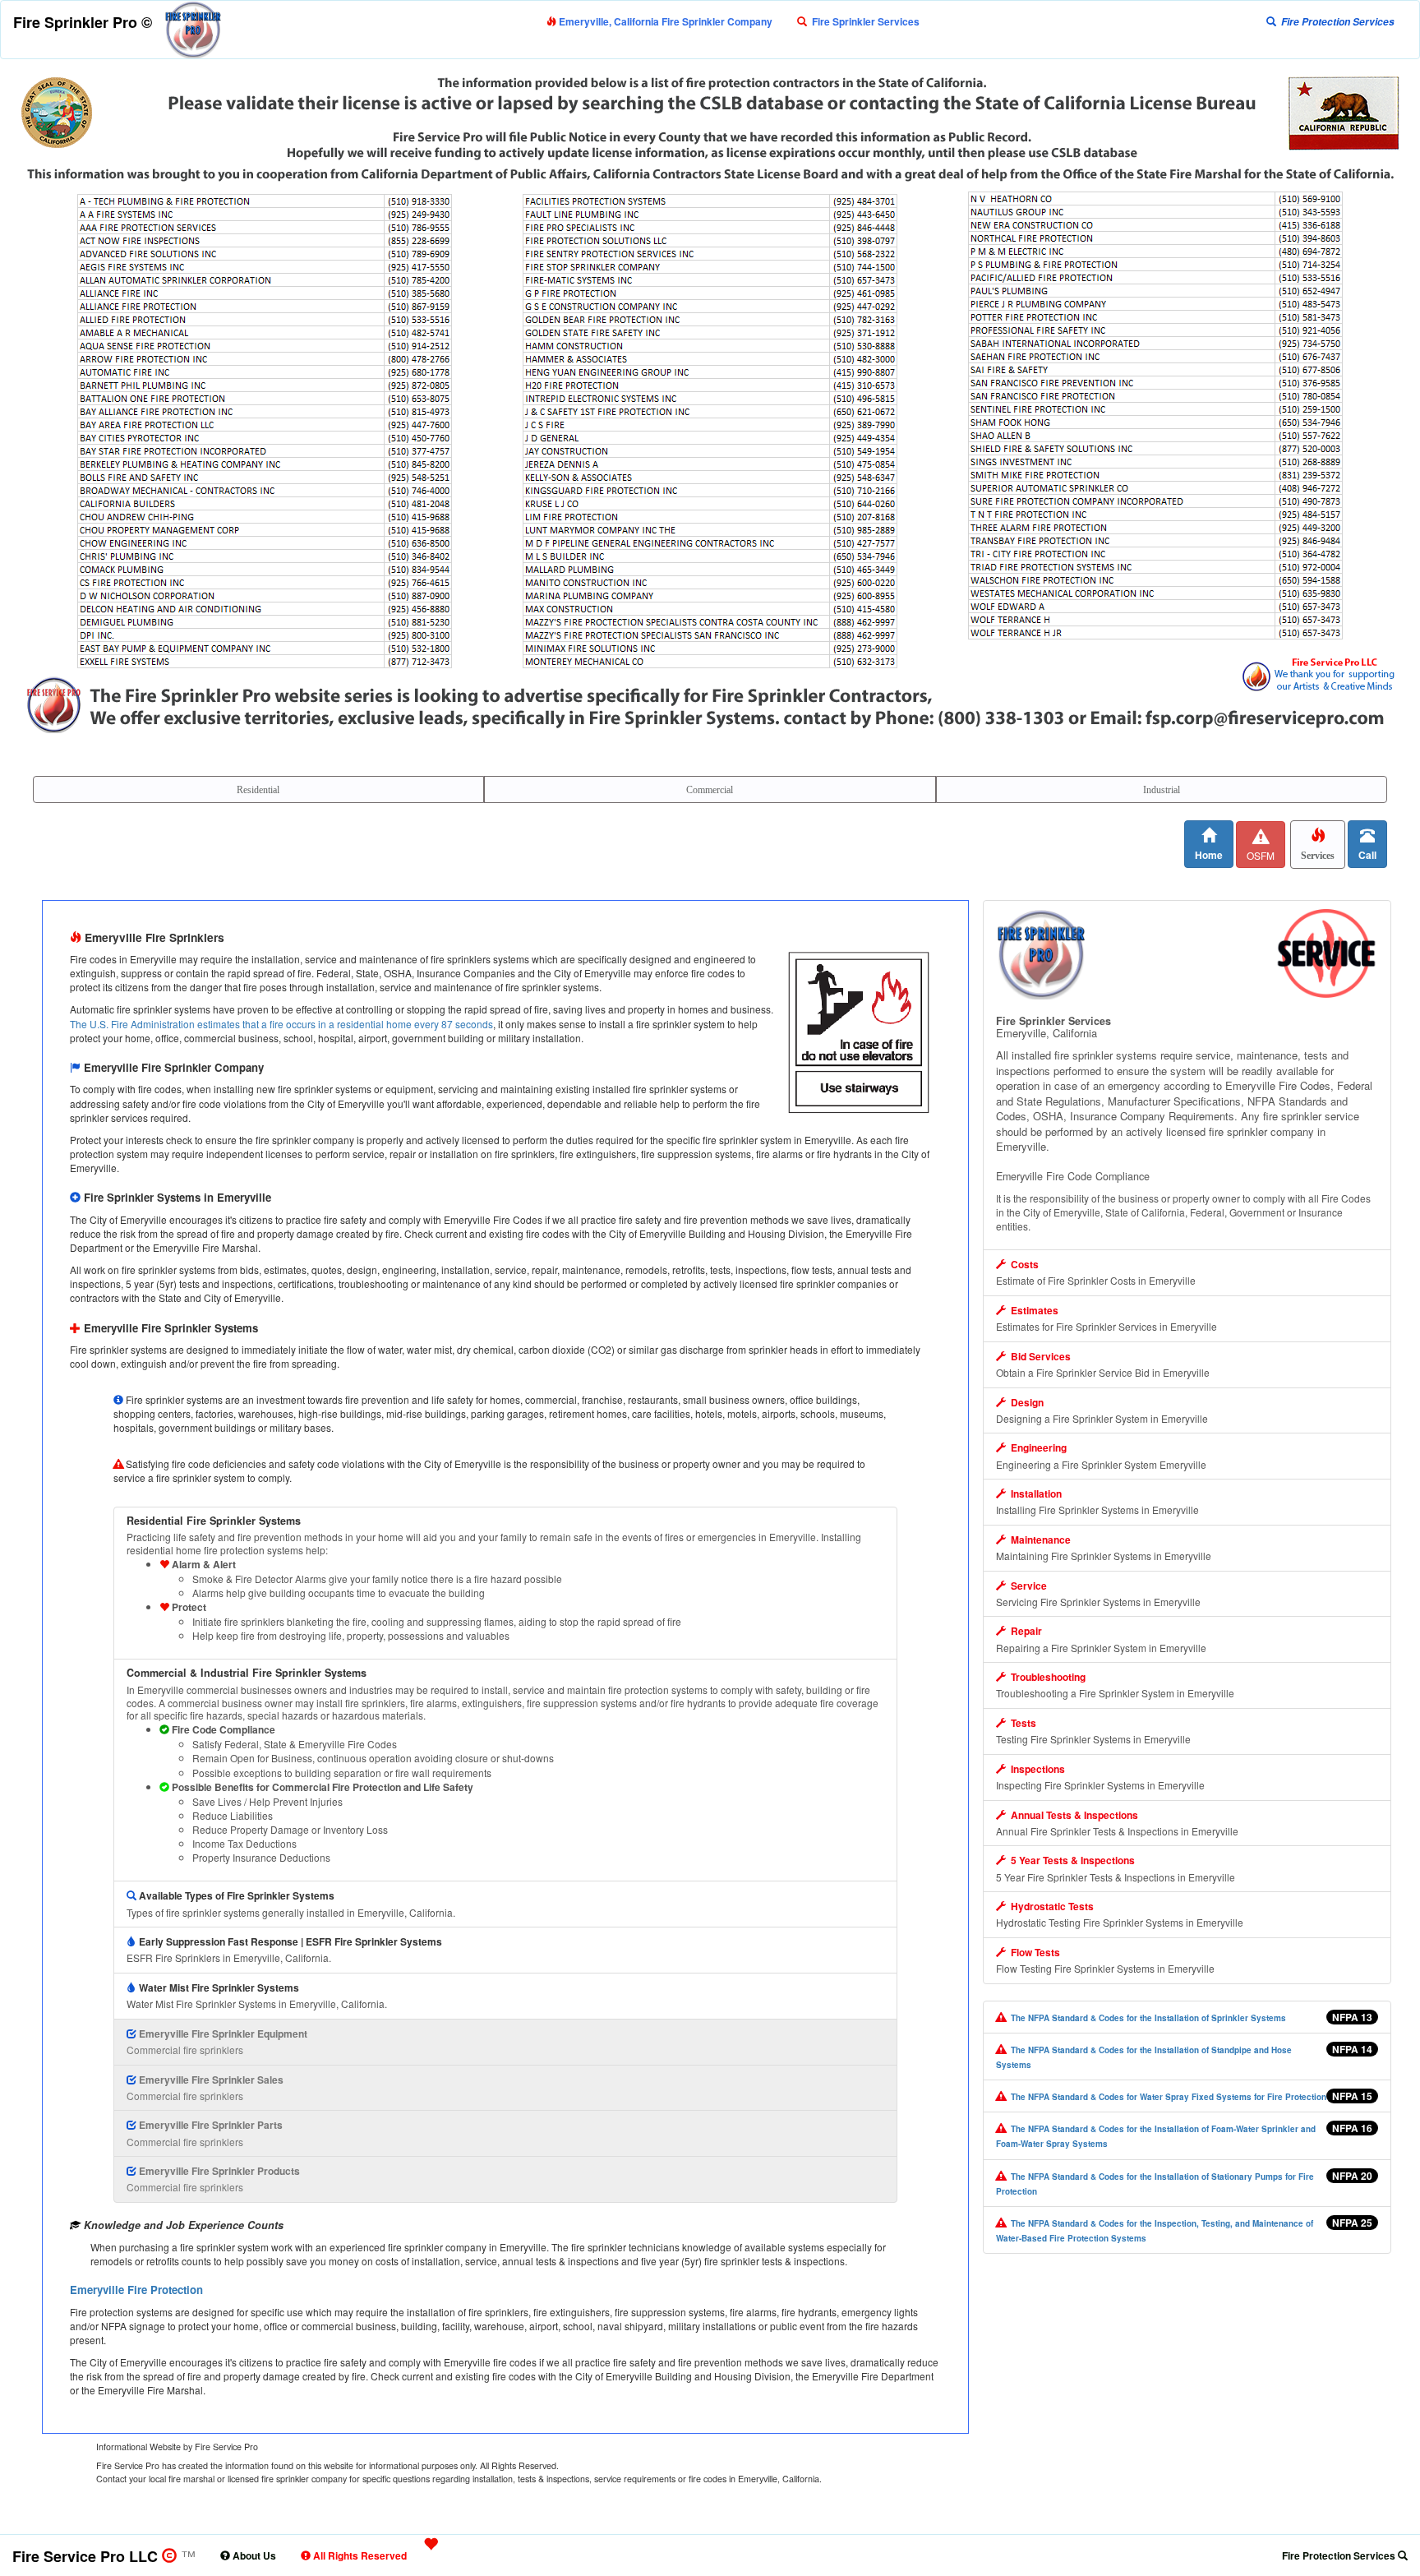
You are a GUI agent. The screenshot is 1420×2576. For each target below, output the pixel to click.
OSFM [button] (1261, 855)
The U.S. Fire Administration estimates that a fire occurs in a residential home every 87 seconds (281, 1024)
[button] (858, 21)
